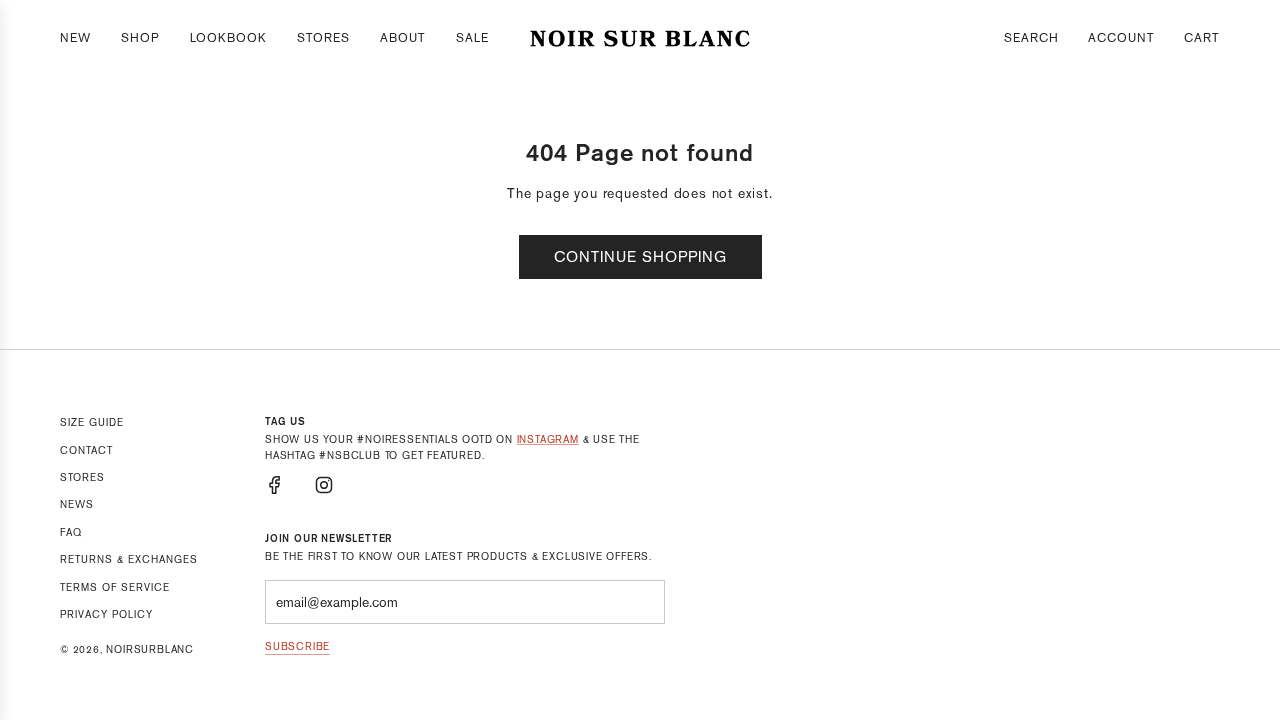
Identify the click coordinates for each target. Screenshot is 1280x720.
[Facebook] (275, 485)
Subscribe (297, 646)
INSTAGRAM (548, 439)
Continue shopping (640, 256)
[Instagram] (324, 485)
